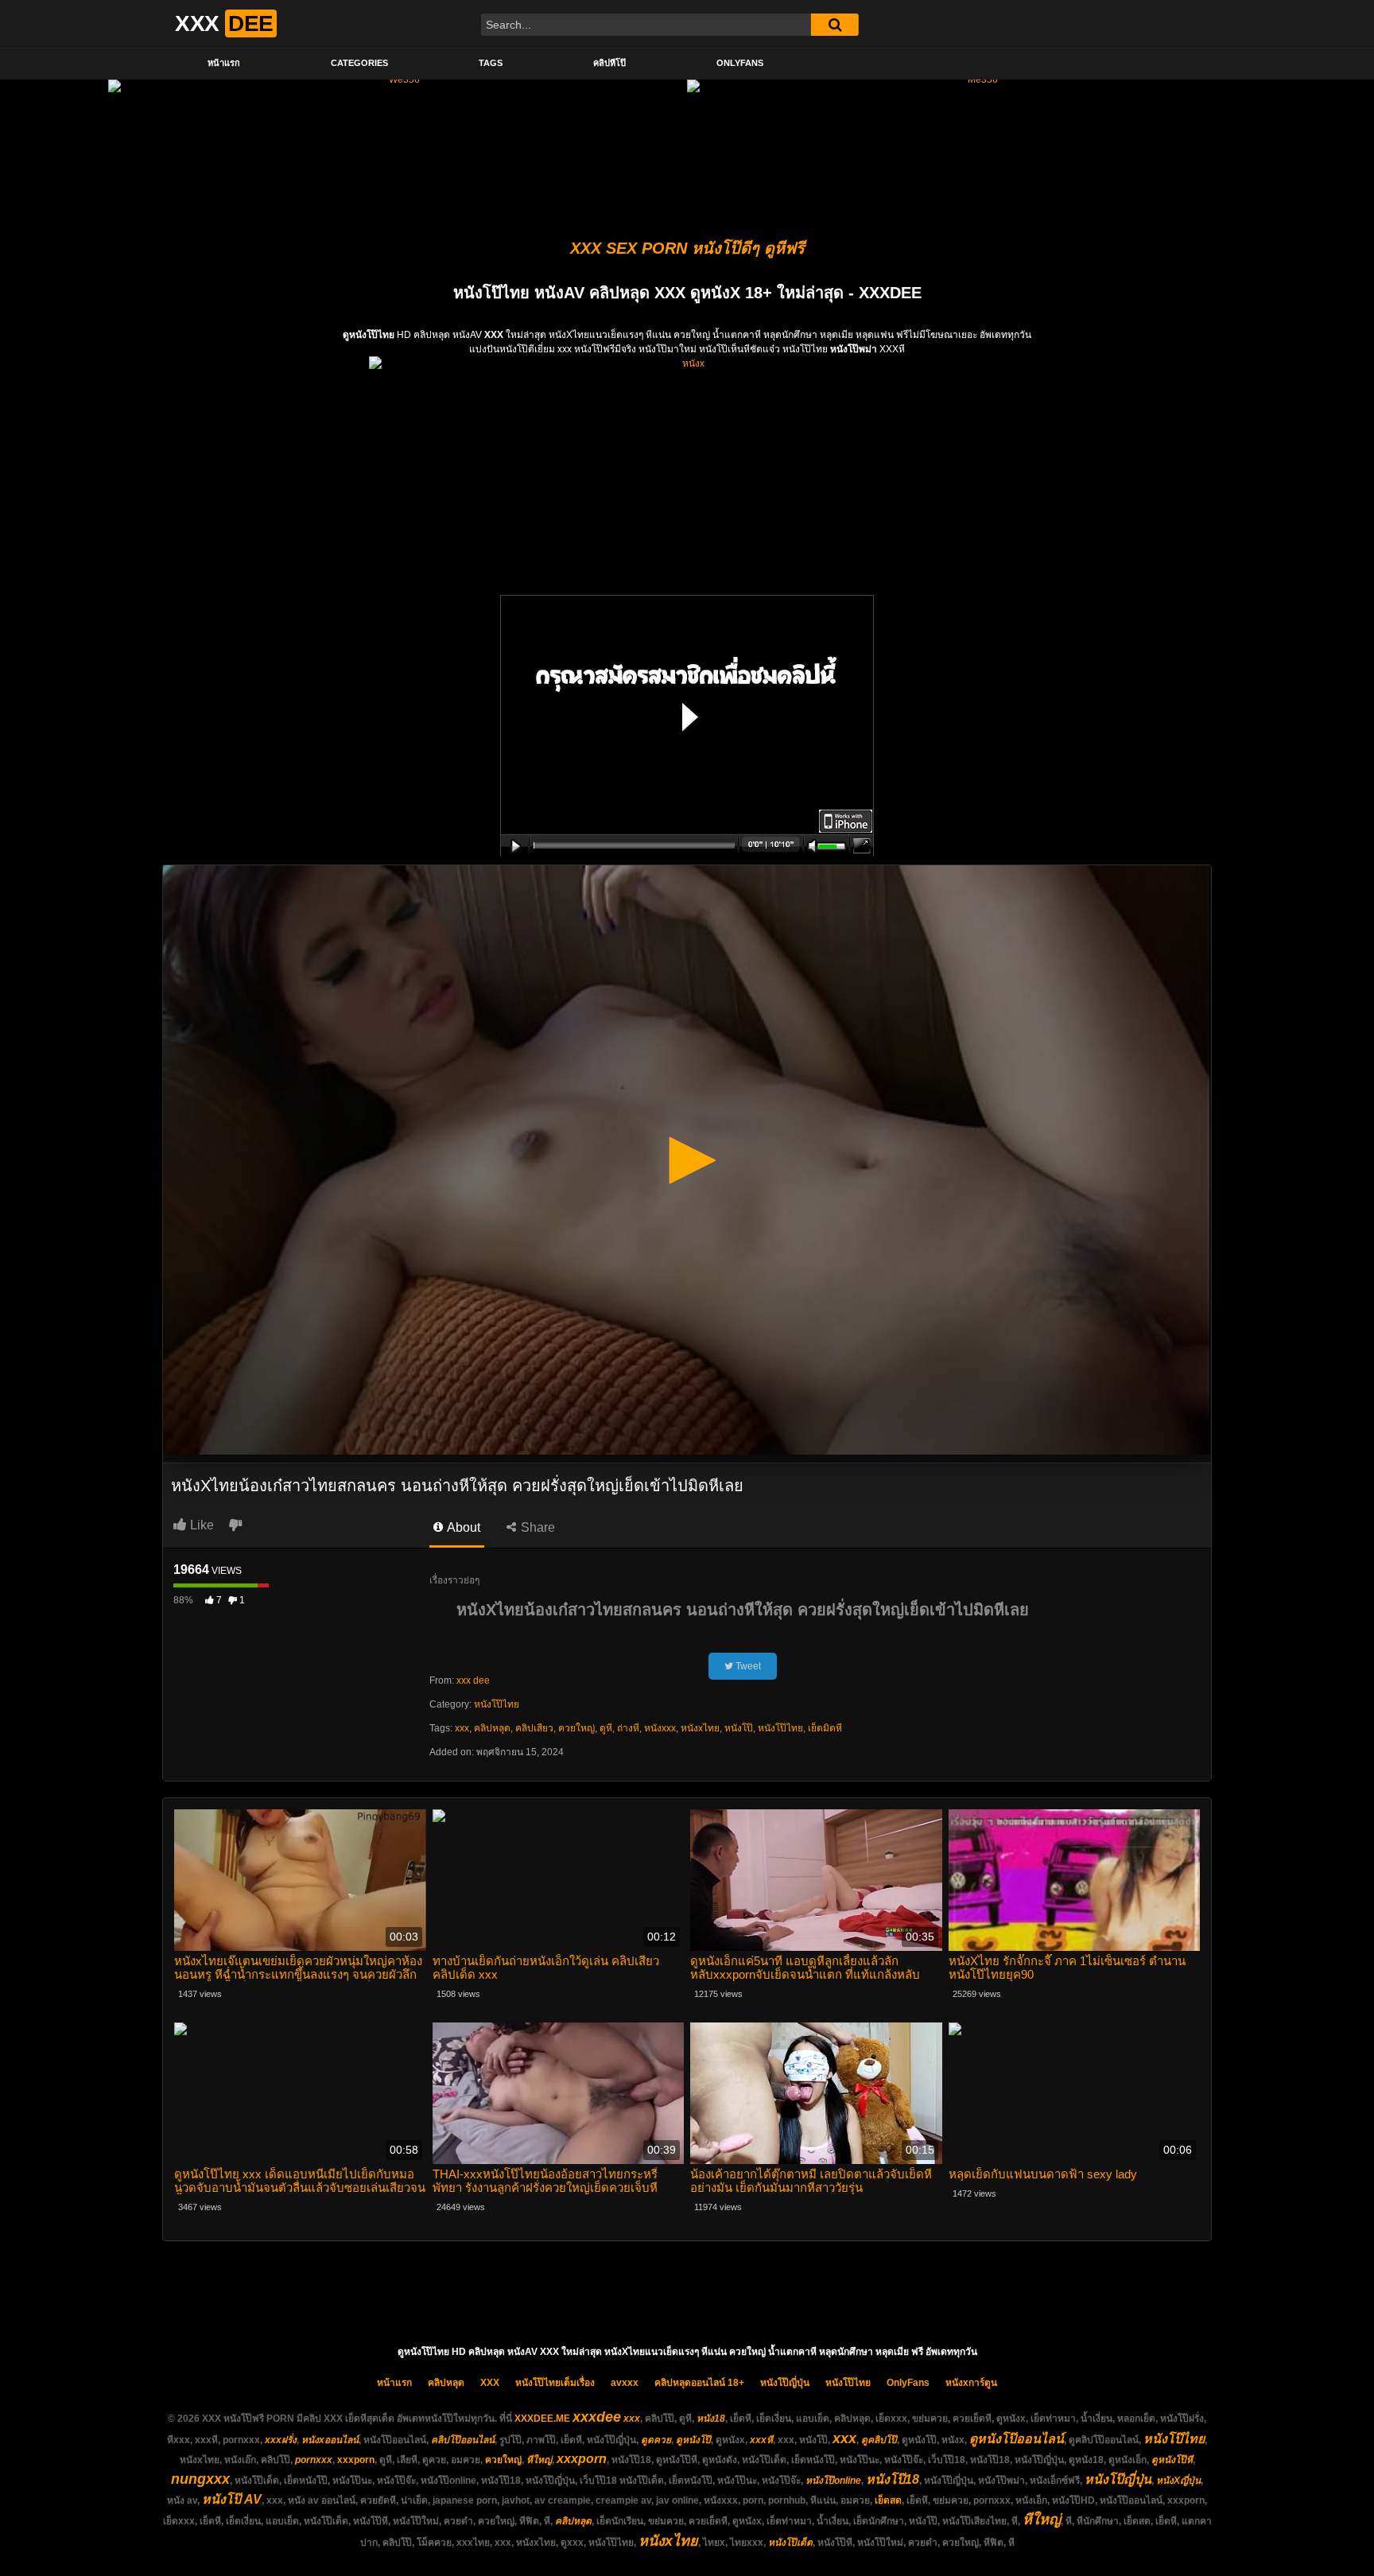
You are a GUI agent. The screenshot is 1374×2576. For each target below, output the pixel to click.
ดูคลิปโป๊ (879, 2440)
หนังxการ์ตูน (971, 2383)
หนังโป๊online (833, 2481)
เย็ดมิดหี (825, 1728)
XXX (490, 2383)
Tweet (747, 1666)
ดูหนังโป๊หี (1172, 2460)
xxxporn (356, 2460)
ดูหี (606, 1728)
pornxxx (314, 2460)
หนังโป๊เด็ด (790, 2543)
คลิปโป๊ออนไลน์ (463, 2440)
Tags (491, 63)
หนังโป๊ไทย (497, 1704)
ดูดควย (656, 2440)
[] (835, 25)
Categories (359, 63)
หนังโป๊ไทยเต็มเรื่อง (555, 2383)
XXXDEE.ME (542, 2419)
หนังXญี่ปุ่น (1178, 2481)
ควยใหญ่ (576, 1728)
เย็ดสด (888, 2500)
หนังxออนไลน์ (330, 2440)
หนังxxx (660, 1728)
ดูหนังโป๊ (693, 2440)
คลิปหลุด (492, 1728)
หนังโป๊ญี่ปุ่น (785, 2383)
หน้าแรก (224, 63)
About (462, 1527)
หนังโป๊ (739, 1728)
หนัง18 (711, 2419)
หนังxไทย (700, 1728)
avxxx (625, 2383)
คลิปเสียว (534, 1728)
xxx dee (473, 1680)
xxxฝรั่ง (281, 2440)
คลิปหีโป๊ (609, 63)
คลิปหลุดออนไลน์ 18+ (699, 2383)
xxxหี (761, 2440)
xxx (462, 1728)
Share (536, 1527)
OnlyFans (740, 63)
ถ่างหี (628, 1728)
